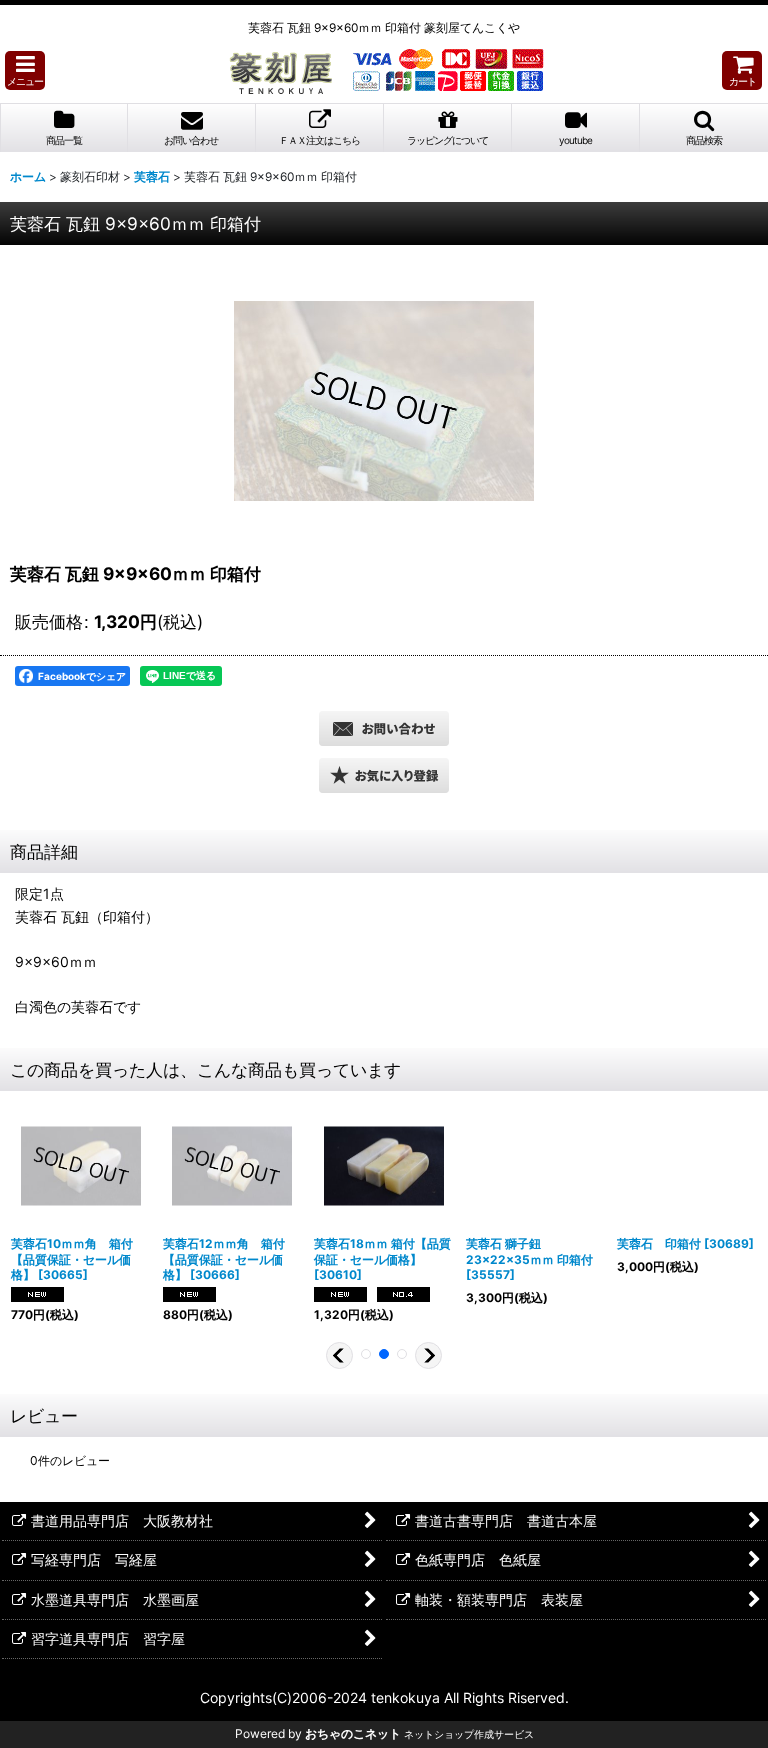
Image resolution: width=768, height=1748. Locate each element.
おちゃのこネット (353, 1733)
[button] (25, 70)
